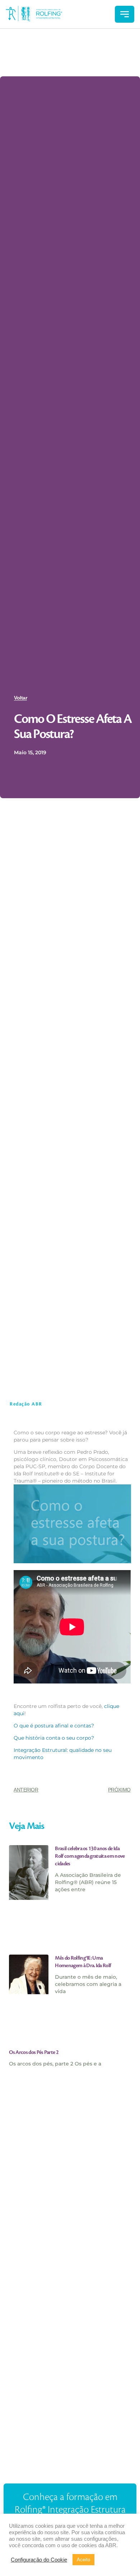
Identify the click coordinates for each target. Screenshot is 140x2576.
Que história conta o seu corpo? (54, 1738)
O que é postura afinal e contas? (54, 1726)
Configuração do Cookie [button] (39, 2560)
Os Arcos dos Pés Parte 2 (34, 2053)
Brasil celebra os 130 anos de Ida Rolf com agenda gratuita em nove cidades (90, 1856)
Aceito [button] (83, 2560)
